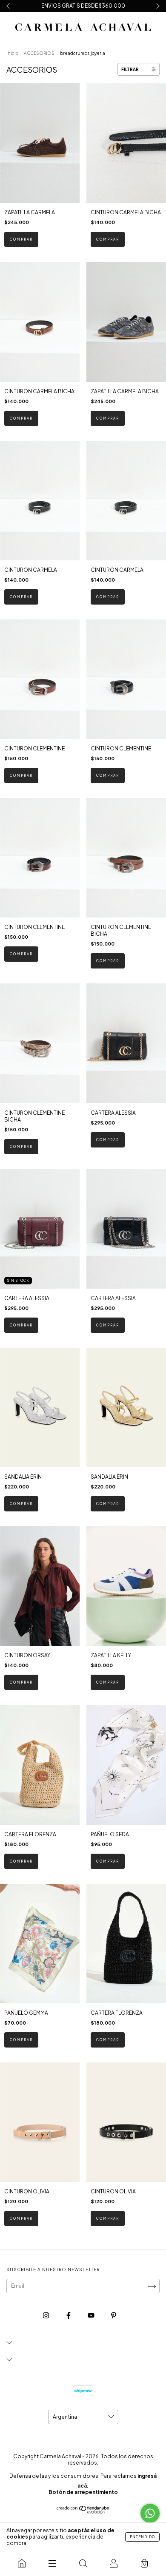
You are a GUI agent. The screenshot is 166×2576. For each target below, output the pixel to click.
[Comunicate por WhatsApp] (150, 2513)
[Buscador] (83, 2563)
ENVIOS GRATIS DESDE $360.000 (83, 6)
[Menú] (52, 2563)
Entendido (142, 2537)
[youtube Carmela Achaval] (92, 2316)
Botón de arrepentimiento (83, 2492)
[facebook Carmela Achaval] (69, 2316)
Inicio (12, 53)
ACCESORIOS (39, 53)
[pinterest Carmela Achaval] (114, 2316)
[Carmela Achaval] (22, 2563)
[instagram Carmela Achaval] (46, 2316)
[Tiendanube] (83, 2512)
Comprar (21, 239)
